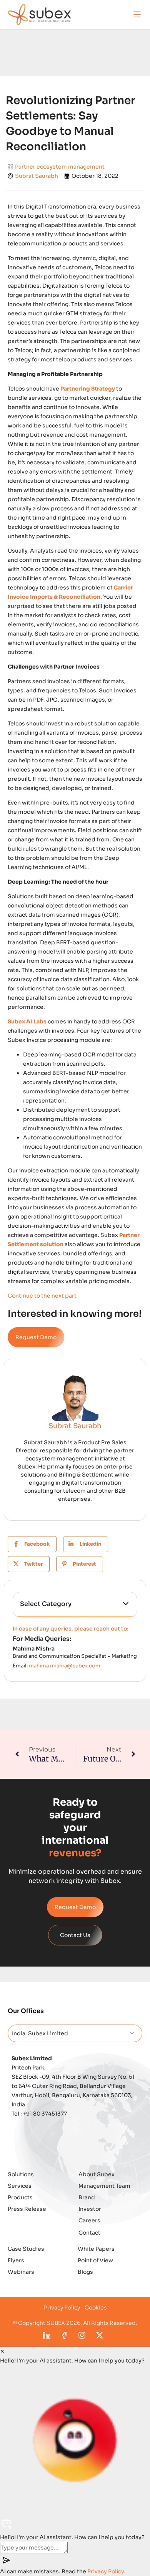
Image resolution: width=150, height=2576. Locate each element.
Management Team (104, 2186)
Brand (87, 2197)
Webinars (21, 2272)
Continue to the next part (42, 1296)
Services (20, 2186)
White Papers (96, 2249)
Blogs (85, 2272)
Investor (90, 2209)
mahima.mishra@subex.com (65, 1666)
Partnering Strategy (88, 389)
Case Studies (26, 2249)
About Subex (97, 2174)
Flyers (16, 2260)
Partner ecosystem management (60, 167)
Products (20, 2197)
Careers (89, 2220)
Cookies (96, 2308)
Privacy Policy (62, 2308)
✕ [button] (2, 2351)
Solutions (21, 2174)
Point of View (95, 2260)
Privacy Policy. (106, 2571)
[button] (137, 14)
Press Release (27, 2209)
